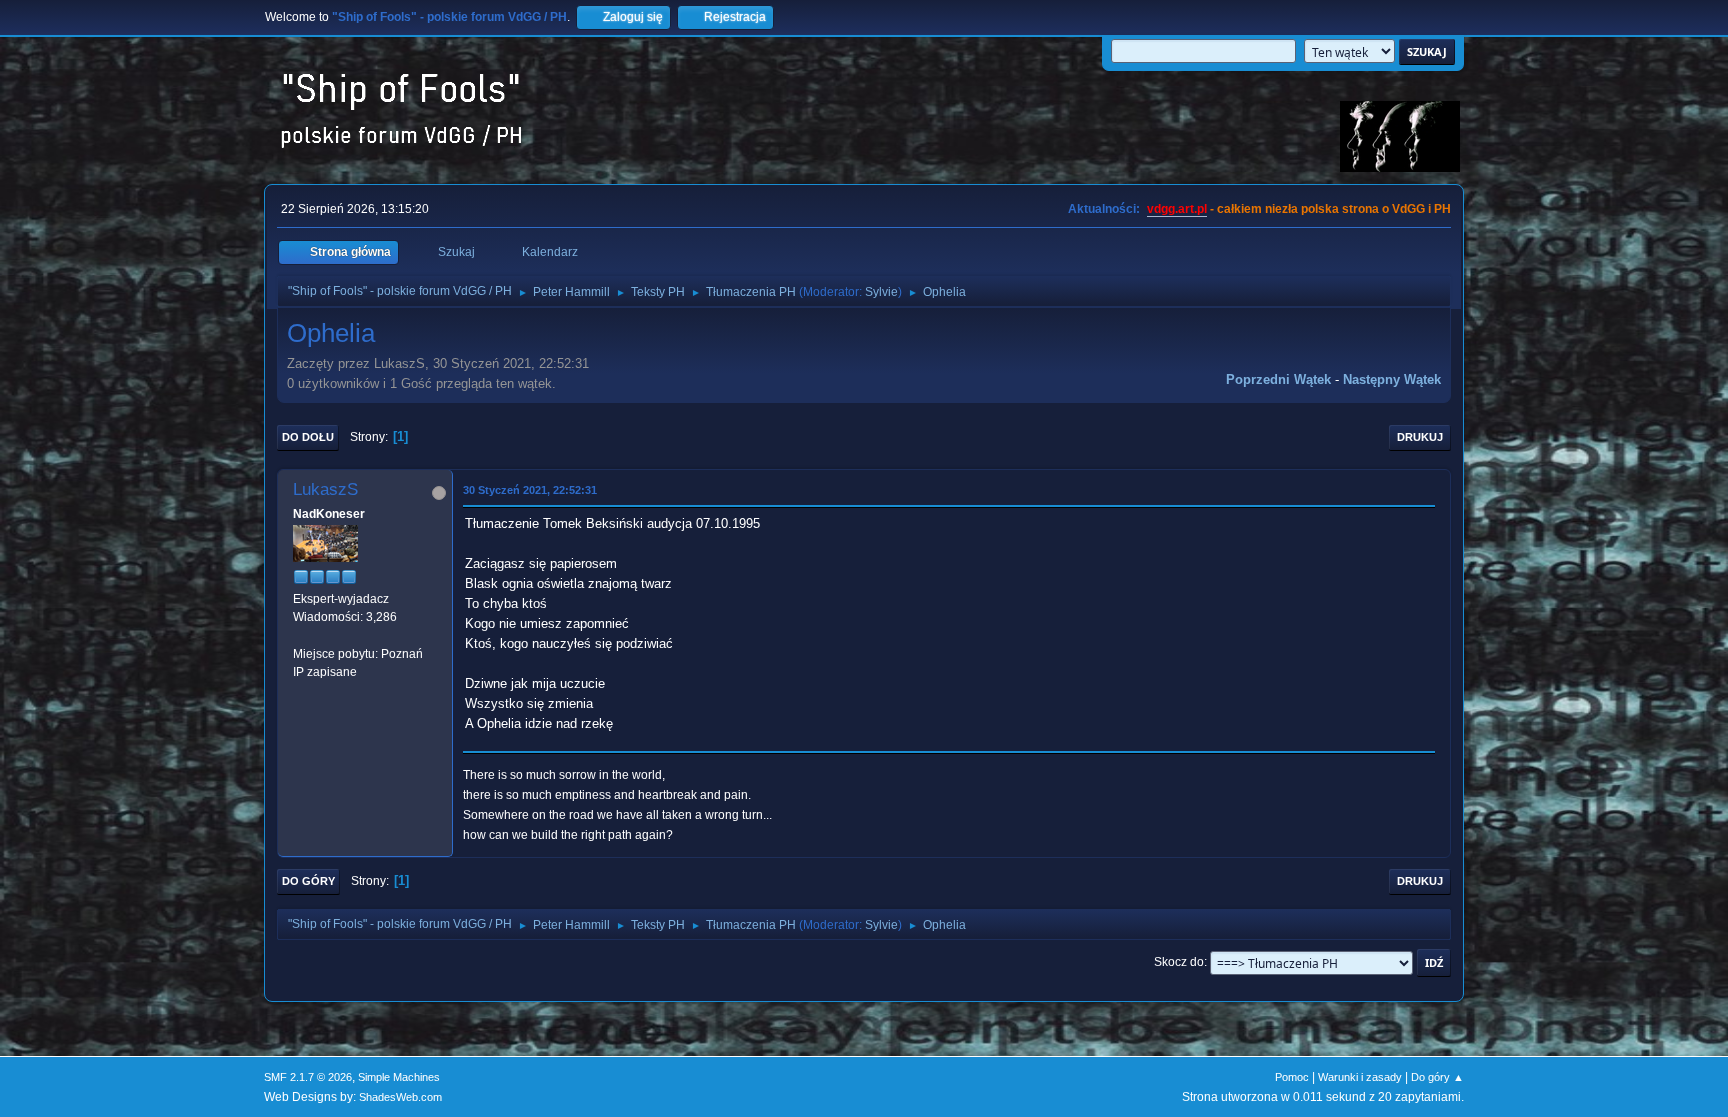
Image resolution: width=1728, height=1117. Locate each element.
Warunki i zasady (1360, 1077)
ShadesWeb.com (400, 1097)
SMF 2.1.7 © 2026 (308, 1077)
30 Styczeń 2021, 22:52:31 (530, 490)
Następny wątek (1392, 379)
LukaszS (325, 489)
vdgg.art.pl (1177, 209)
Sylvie (881, 292)
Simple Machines (399, 1077)
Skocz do (1179, 962)
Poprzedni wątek (1278, 379)
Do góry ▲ (1437, 1077)
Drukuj (1420, 437)
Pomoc (1292, 1077)
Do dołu (308, 437)
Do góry (308, 881)
